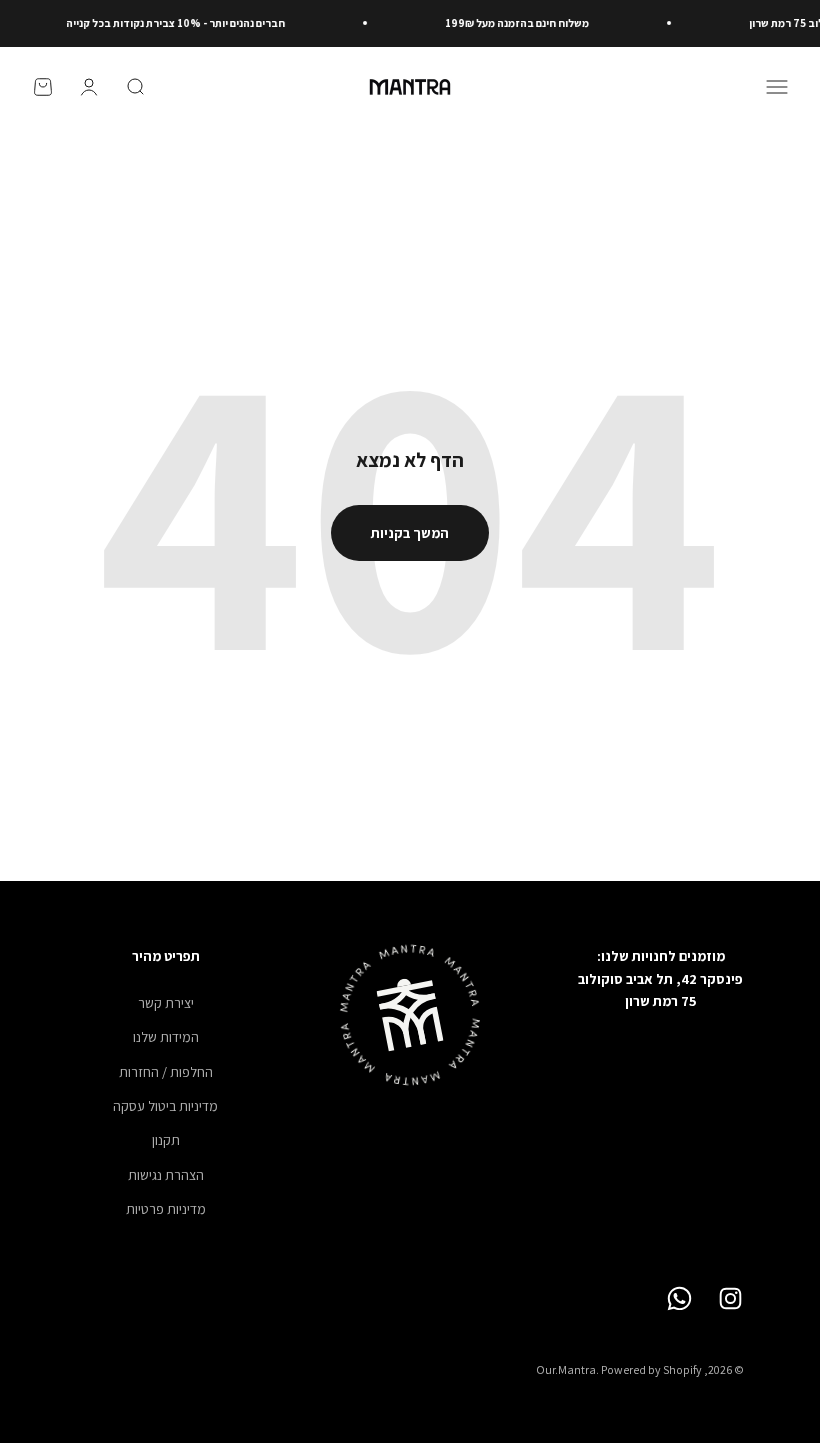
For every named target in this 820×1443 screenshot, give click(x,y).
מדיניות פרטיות (166, 1209)
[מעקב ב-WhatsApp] (679, 1298)
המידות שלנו (166, 1037)
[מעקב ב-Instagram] (730, 1298)
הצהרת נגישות (166, 1175)
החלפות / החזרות (166, 1072)
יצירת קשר (166, 1003)
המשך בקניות (410, 533)
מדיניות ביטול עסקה (165, 1106)
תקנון (166, 1140)
